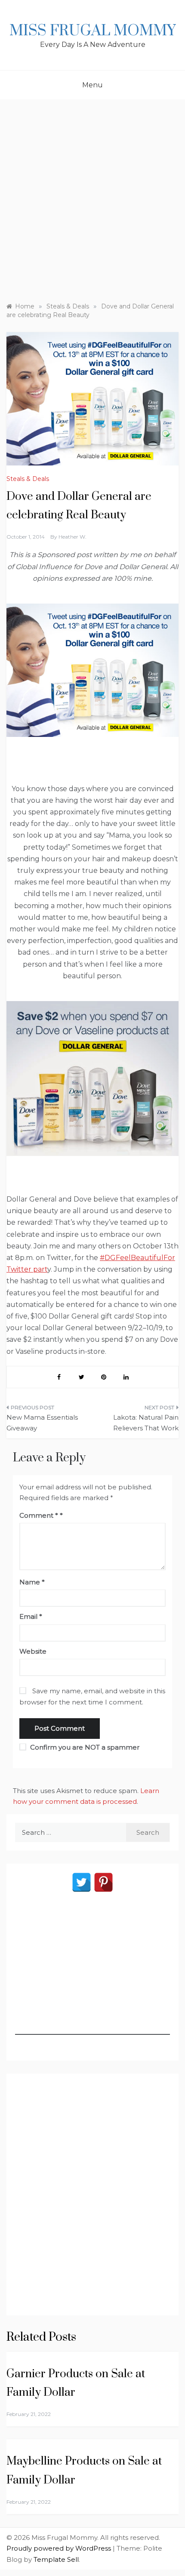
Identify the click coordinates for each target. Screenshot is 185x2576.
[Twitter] (82, 1882)
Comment (39, 1515)
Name (32, 1582)
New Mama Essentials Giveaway (42, 1423)
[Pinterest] (103, 1882)
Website (33, 1651)
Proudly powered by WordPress (60, 2548)
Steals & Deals (28, 479)
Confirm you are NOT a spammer (84, 1747)
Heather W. (72, 537)
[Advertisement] (92, 197)
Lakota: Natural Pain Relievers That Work (146, 1423)
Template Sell (56, 2559)
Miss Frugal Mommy (92, 31)
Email (31, 1616)
